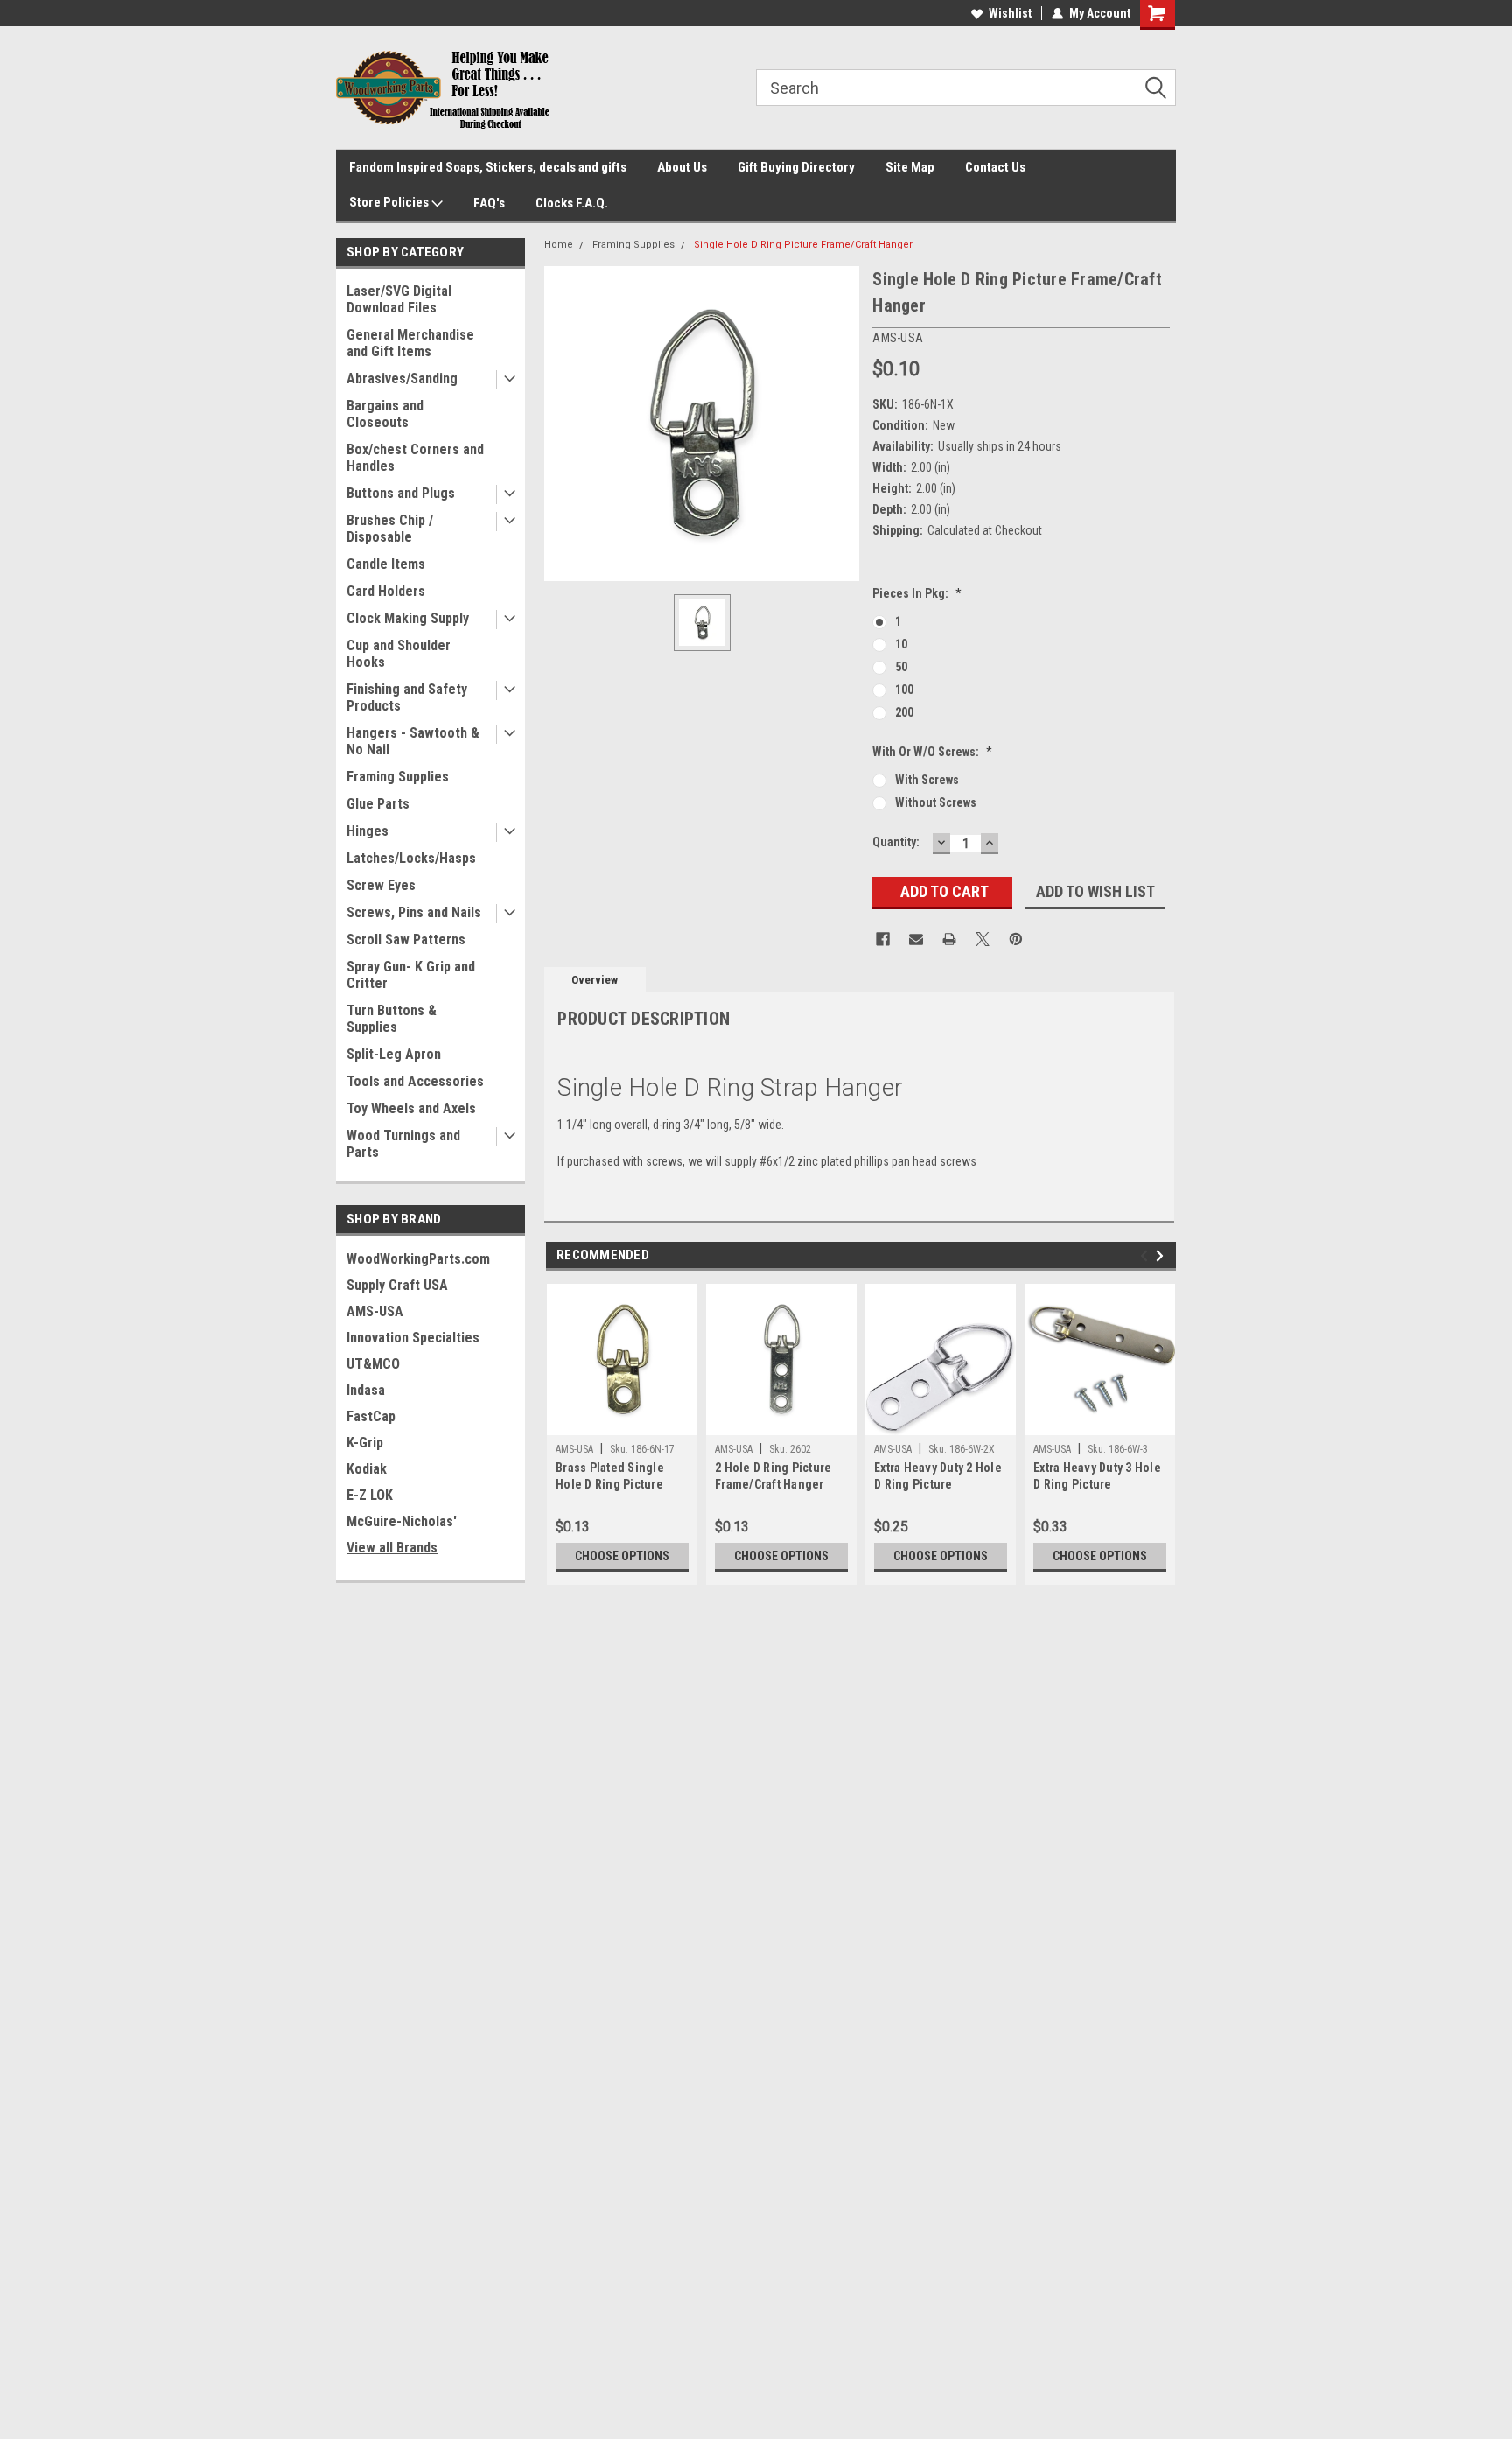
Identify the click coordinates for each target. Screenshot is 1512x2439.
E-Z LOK (370, 1495)
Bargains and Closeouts (385, 414)
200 (904, 712)
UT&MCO (373, 1364)
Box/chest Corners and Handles (415, 458)
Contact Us (995, 167)
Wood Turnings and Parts (403, 1144)
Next (1162, 1255)
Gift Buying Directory (796, 167)
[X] (983, 939)
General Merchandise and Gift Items (410, 343)
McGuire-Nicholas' (402, 1521)
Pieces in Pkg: (917, 593)
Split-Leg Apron (394, 1054)
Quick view (1100, 1422)
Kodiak (367, 1469)
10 (901, 644)
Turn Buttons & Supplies (392, 1019)
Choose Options (622, 1556)
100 (904, 690)
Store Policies (390, 202)
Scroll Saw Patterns (406, 939)
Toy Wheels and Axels (411, 1108)
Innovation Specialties (413, 1338)
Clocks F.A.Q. (572, 203)
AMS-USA (375, 1311)
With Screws (927, 780)
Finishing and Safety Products (407, 697)
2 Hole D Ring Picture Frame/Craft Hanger (773, 1476)
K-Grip (365, 1443)
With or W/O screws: (932, 752)
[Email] (916, 939)
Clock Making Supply (408, 618)
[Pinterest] (1016, 939)
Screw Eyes (381, 885)
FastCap (371, 1416)
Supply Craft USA (397, 1285)
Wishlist (1010, 13)
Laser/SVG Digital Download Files (399, 299)
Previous (1147, 1255)
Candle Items (386, 564)
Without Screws (936, 802)
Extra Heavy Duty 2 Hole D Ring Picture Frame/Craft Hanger (938, 1478)
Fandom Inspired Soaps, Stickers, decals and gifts (488, 167)
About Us (682, 167)
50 (901, 667)
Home (559, 245)
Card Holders (386, 591)
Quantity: (896, 842)
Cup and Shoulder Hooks (399, 654)
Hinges (367, 831)
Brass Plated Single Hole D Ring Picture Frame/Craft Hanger (610, 1478)
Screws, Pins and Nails (414, 912)
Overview (595, 980)
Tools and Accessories (415, 1081)
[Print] (949, 939)
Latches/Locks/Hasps (411, 858)
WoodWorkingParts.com (418, 1259)
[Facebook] (883, 939)
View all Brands (392, 1548)
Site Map (910, 167)
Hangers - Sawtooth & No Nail (413, 741)
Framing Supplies (398, 777)
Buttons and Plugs (401, 493)
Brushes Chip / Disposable (390, 529)
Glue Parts (378, 804)
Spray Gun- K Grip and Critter (411, 975)
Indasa (366, 1390)
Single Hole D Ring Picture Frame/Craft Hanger (803, 245)
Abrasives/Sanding (402, 378)
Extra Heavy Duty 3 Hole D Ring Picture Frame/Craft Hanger (1097, 1478)
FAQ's (489, 203)
